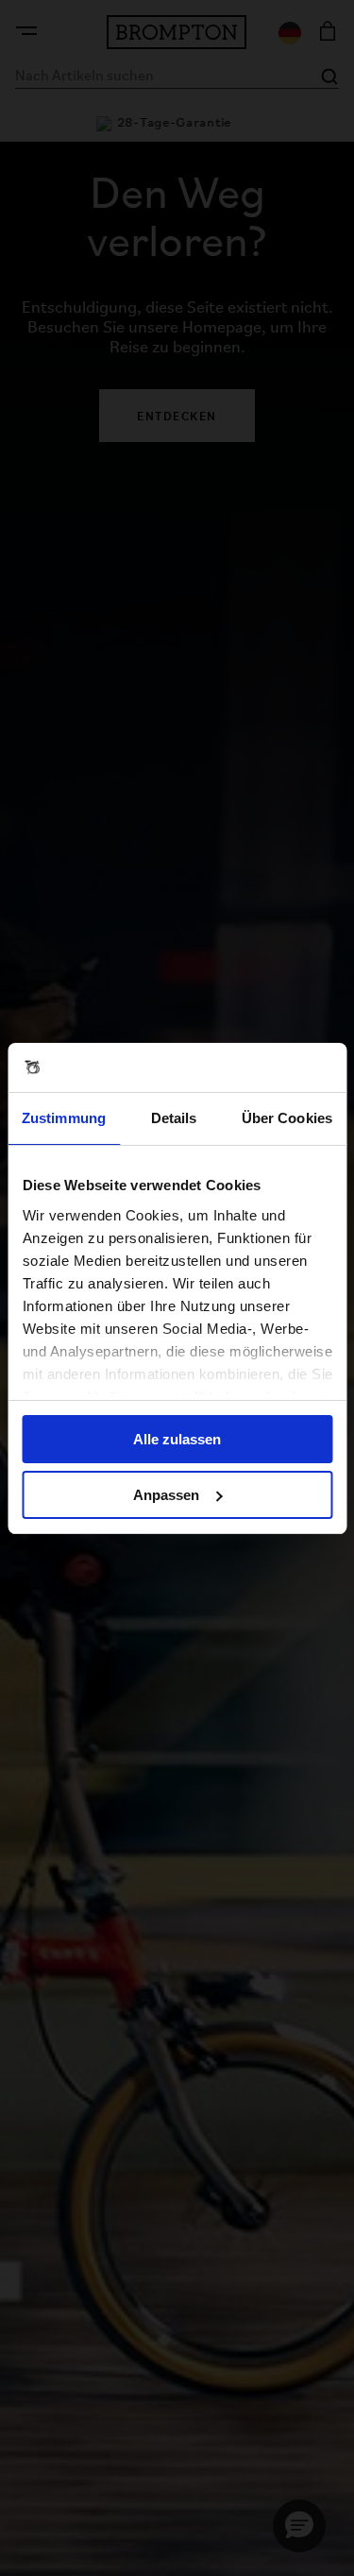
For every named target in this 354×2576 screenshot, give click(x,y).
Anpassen (166, 1495)
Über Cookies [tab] (287, 1118)
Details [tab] (174, 1118)
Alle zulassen (177, 1439)
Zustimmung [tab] (64, 1118)
